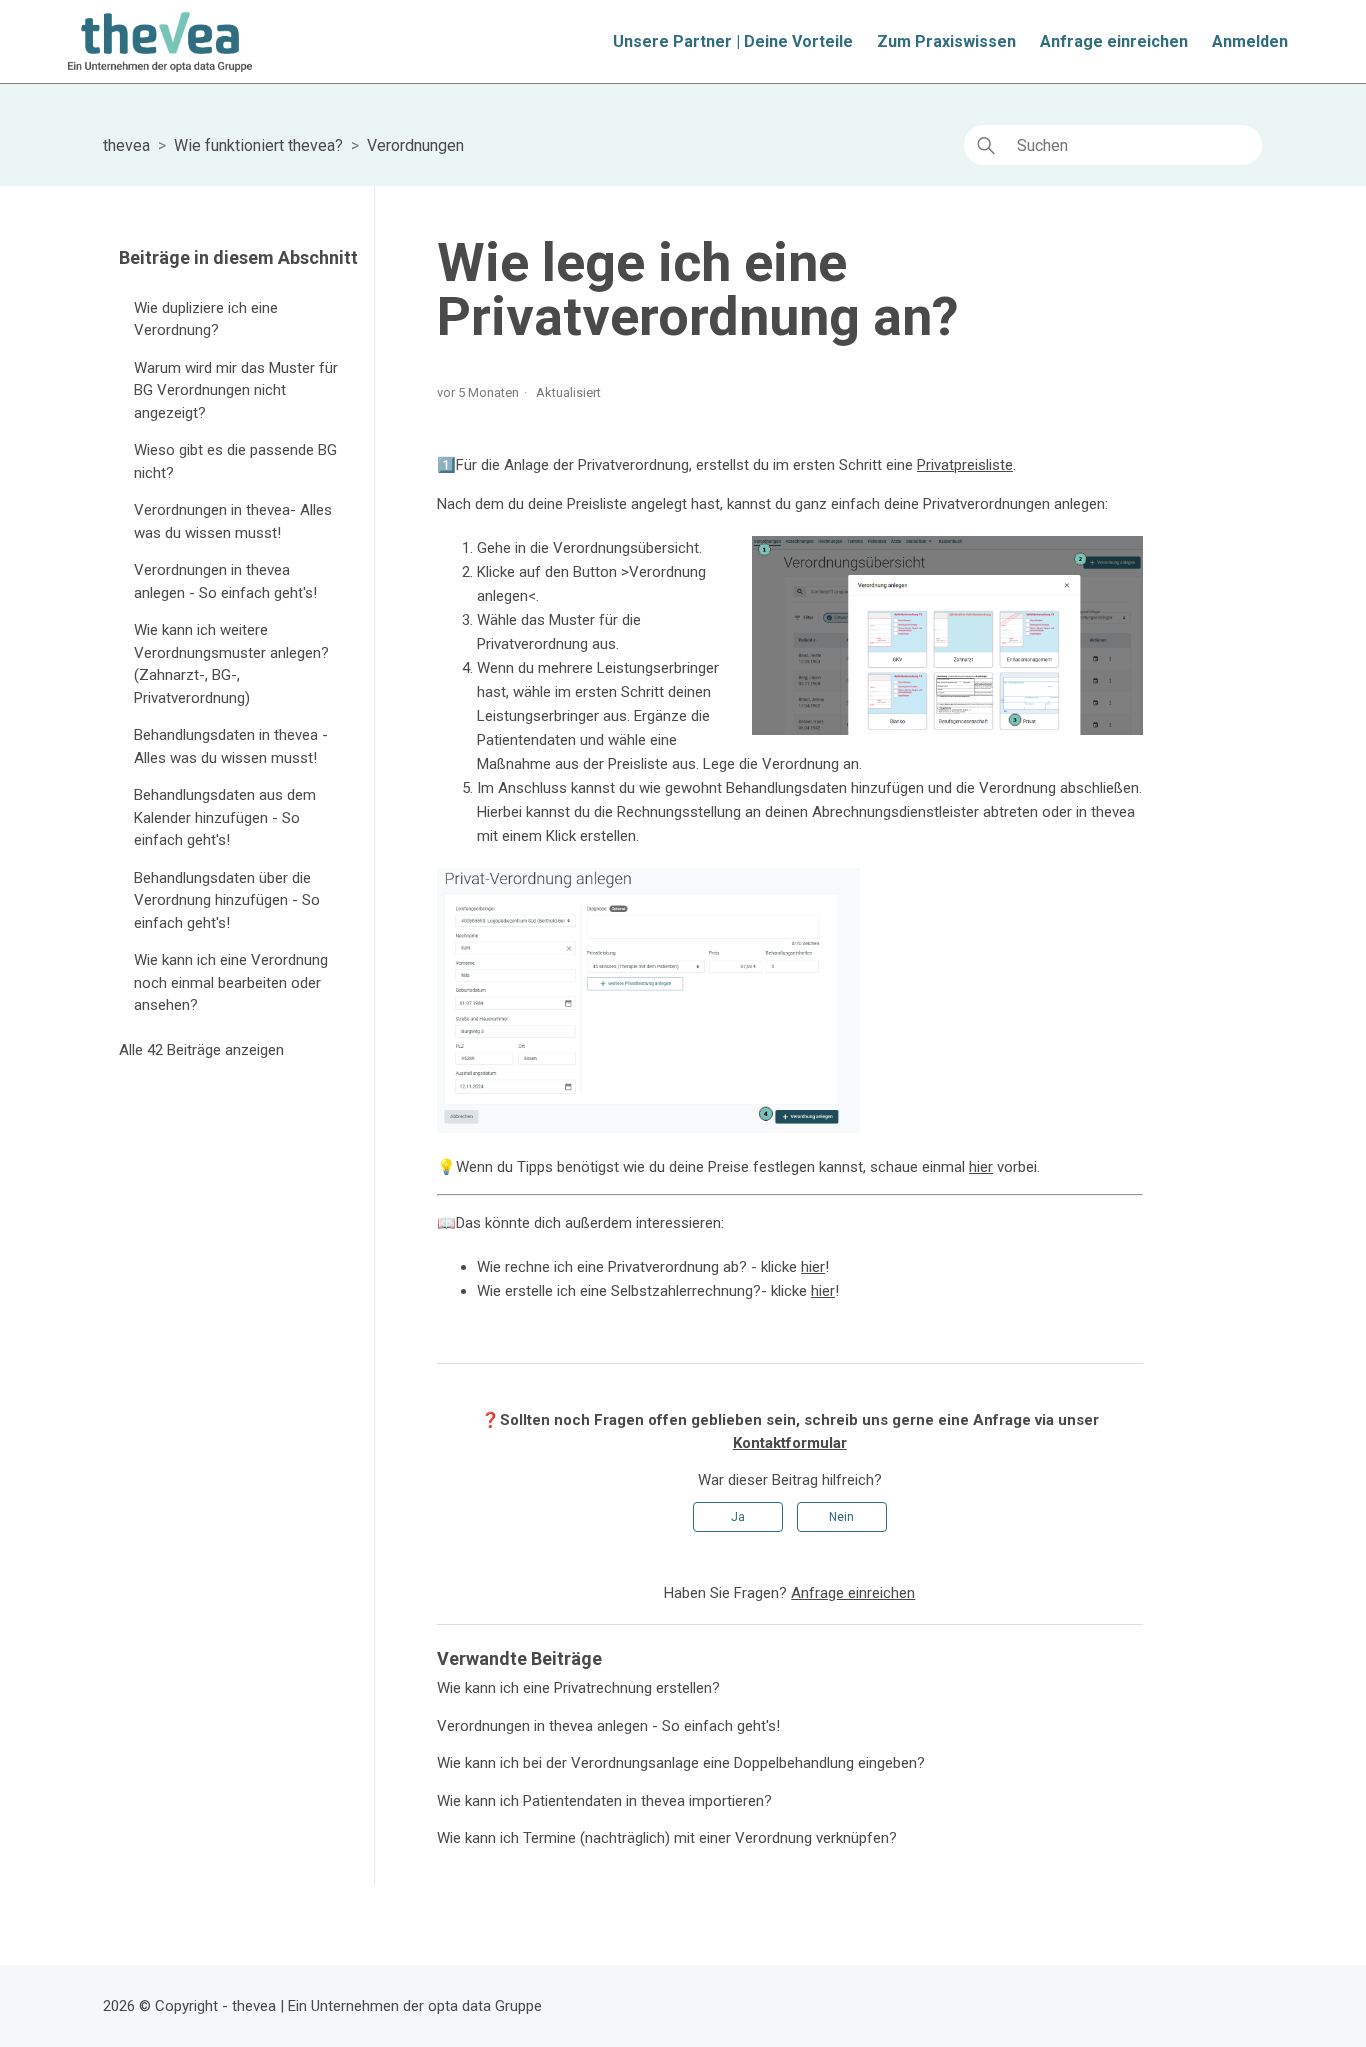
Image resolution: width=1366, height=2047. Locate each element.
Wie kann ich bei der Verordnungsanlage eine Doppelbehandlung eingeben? (681, 1763)
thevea (126, 145)
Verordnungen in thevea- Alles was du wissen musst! (233, 521)
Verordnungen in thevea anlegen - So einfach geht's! (225, 581)
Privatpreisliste (965, 465)
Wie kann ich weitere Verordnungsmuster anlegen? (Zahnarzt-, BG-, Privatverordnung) (231, 664)
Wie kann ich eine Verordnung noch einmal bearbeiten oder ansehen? (231, 982)
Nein (841, 1517)
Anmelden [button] (1250, 41)
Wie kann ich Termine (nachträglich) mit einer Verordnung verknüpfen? (667, 1838)
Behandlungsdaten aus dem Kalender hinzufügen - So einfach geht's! (225, 817)
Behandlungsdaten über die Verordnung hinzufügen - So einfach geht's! (227, 900)
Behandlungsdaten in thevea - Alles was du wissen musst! (231, 746)
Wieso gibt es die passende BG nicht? (235, 461)
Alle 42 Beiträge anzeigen (201, 1050)
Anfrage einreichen (1114, 41)
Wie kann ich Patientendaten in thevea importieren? (604, 1801)
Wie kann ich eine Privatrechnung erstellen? (578, 1688)
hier (981, 1167)
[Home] (159, 42)
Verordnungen (415, 145)
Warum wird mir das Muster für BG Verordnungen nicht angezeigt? (236, 390)
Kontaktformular (790, 1443)
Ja (738, 1517)
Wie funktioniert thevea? (258, 145)
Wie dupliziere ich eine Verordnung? (206, 319)
